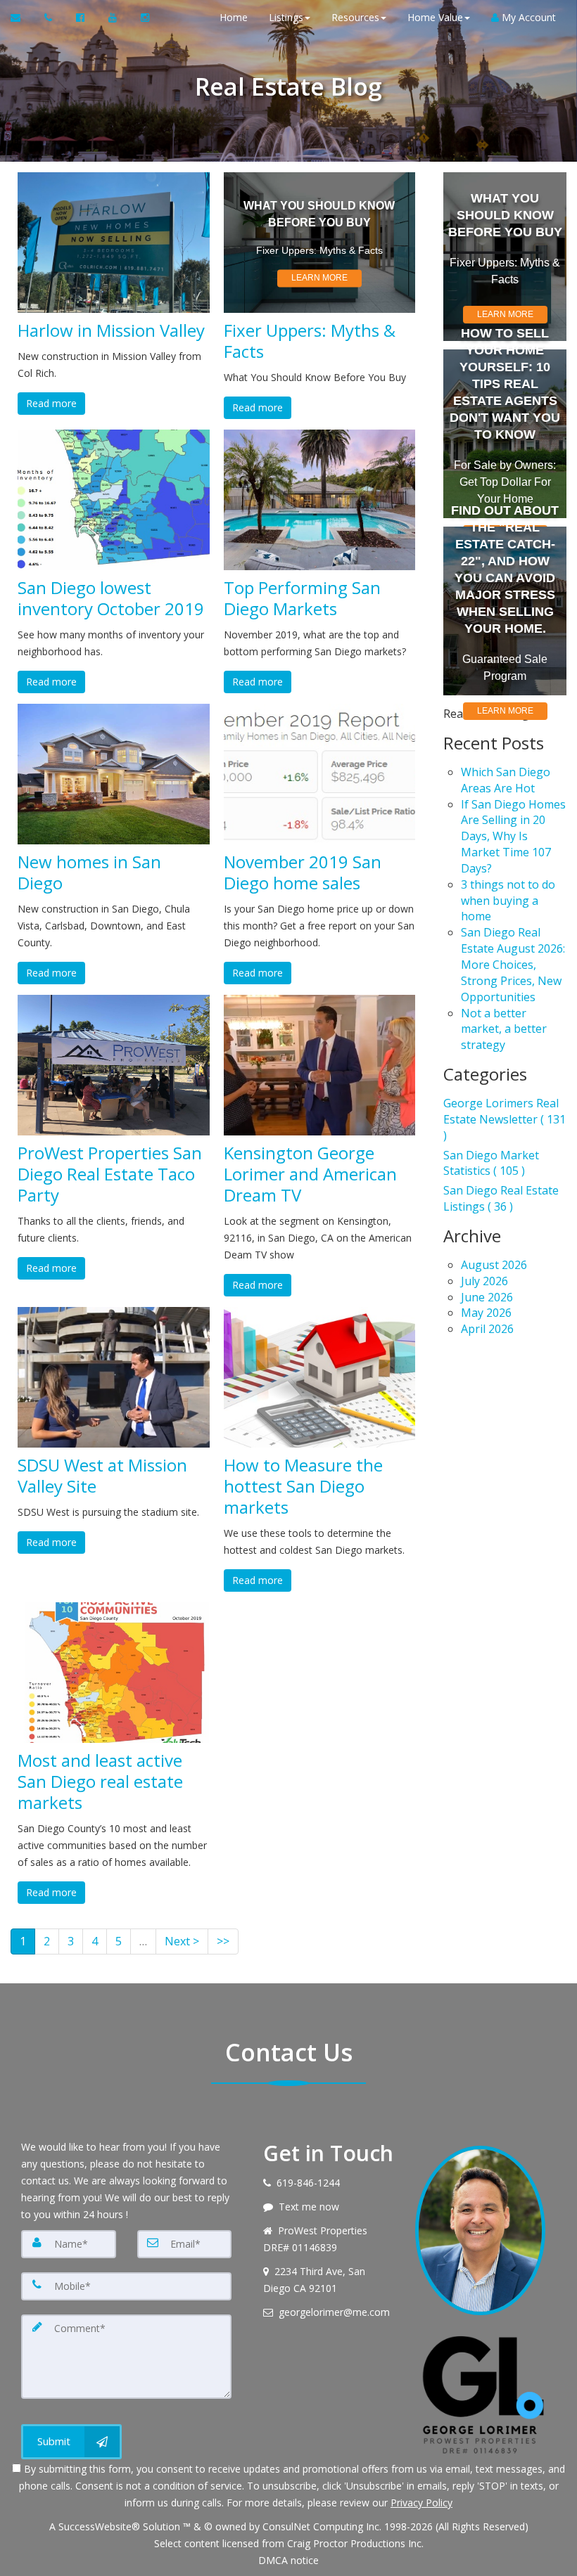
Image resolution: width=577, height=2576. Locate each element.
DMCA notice (288, 2560)
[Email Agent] (22, 18)
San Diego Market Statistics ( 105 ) (491, 1163)
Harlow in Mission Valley (111, 330)
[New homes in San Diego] (114, 774)
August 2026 (494, 1265)
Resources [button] (355, 17)
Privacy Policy (421, 2503)
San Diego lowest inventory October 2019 (111, 598)
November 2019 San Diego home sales (303, 872)
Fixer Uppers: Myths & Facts (310, 341)
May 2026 (486, 1313)
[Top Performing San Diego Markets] (320, 500)
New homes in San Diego (89, 872)
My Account (527, 17)
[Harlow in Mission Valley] (114, 243)
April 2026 (487, 1329)
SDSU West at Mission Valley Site (102, 1476)
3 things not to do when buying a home (508, 901)
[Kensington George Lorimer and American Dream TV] (320, 1065)
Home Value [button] (435, 17)
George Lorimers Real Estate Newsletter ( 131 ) (505, 1119)
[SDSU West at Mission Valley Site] (114, 1377)
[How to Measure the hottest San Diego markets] (320, 1377)
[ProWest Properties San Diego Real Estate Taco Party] (114, 1065)
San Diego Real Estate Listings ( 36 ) (501, 1198)
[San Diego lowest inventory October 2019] (114, 500)
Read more (51, 403)
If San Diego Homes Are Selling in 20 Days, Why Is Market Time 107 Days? (513, 836)
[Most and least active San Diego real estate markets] (114, 1673)
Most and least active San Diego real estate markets (100, 1782)
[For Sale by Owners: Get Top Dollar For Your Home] (505, 434)
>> (223, 1941)
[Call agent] (50, 18)
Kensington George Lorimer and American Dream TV (310, 1174)
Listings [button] (286, 17)
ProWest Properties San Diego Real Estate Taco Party (110, 1174)
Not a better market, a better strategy (504, 1029)
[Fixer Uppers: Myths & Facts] (320, 243)
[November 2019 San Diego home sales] (320, 774)
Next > (182, 1941)
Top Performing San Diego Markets (302, 598)
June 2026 (487, 1297)
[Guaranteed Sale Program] (505, 611)
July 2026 (484, 1281)
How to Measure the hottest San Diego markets (303, 1486)
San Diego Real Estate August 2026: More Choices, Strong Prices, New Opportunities (513, 964)
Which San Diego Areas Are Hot (506, 780)
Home (234, 17)
